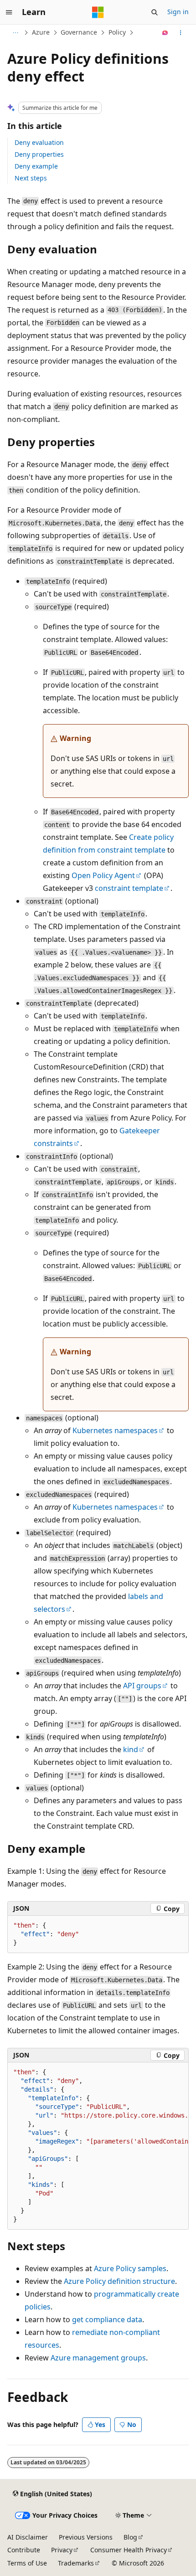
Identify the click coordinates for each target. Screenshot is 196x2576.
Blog (130, 2537)
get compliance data (107, 2319)
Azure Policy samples (130, 2268)
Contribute (24, 2550)
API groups (142, 1686)
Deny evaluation (39, 142)
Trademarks (76, 2563)
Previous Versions (86, 2537)
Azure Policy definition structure (119, 2281)
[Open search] (155, 12)
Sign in (178, 12)
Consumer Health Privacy (129, 2550)
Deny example (36, 166)
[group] (98, 2146)
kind (131, 1749)
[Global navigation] (9, 12)
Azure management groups (98, 2358)
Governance (79, 32)
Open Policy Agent (103, 875)
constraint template (129, 888)
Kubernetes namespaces (115, 1430)
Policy (117, 32)
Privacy (62, 2550)
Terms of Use (27, 2563)
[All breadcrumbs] (15, 33)
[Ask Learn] (165, 33)
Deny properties (39, 154)
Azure (41, 32)
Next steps (31, 178)
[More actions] (181, 33)
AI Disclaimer (28, 2537)
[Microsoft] (98, 12)
